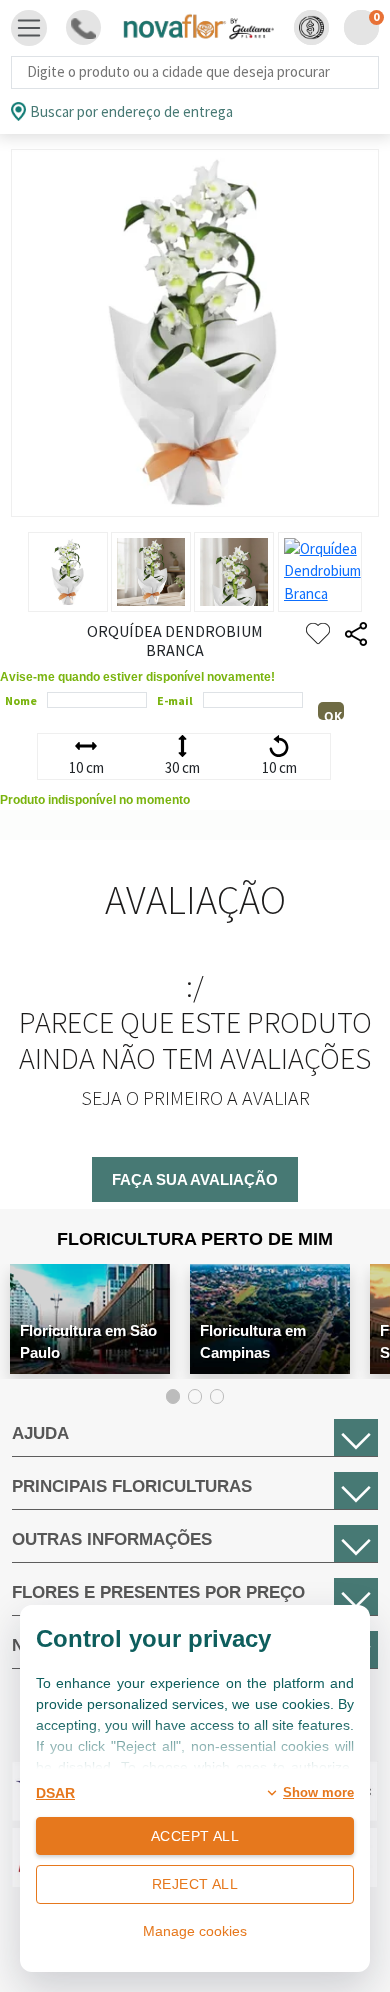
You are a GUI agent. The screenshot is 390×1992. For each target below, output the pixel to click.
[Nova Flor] (197, 27)
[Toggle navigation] (29, 28)
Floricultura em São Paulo (88, 1341)
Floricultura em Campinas (253, 1341)
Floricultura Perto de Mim (195, 1239)
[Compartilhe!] (356, 634)
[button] (311, 27)
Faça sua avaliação (195, 1179)
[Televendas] (83, 27)
